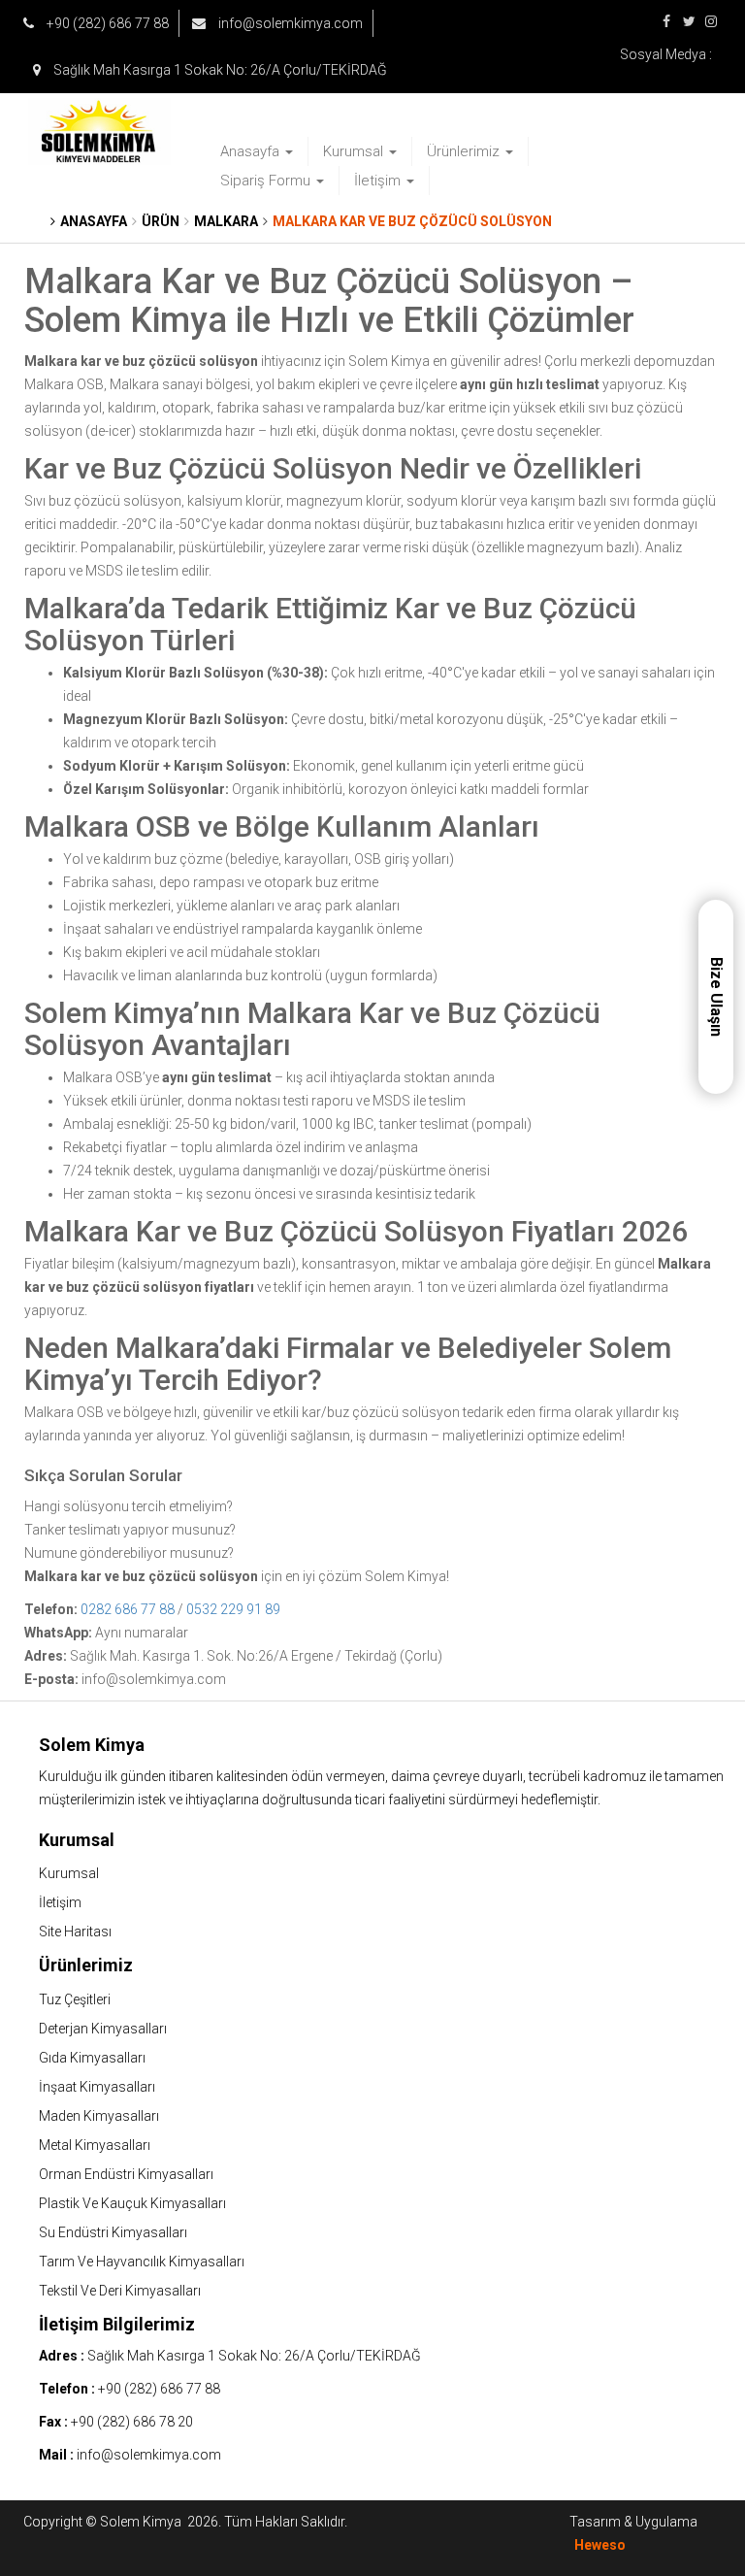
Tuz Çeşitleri (75, 1999)
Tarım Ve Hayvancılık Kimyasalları (142, 2262)
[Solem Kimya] (100, 132)
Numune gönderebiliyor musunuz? (129, 1553)
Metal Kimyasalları (95, 2145)
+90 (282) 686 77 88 (106, 23)
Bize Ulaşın (716, 997)
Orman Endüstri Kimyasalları (126, 2174)
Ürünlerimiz (465, 151)
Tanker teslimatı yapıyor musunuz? (130, 1530)
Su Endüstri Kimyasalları (113, 2232)
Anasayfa (252, 151)
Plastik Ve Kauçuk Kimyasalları (132, 2203)
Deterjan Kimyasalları (103, 2029)
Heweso (600, 2545)
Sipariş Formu (267, 181)
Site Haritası (75, 1932)
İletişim (379, 181)
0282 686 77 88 (128, 1609)
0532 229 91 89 (233, 1609)
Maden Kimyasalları (99, 2116)
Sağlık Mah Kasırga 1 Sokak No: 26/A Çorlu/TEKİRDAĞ (219, 70)
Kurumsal (355, 151)
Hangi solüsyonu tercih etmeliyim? (129, 1506)
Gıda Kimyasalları (92, 2058)
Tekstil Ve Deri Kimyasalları (120, 2291)
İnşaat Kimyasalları (97, 2087)
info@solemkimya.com (289, 23)
